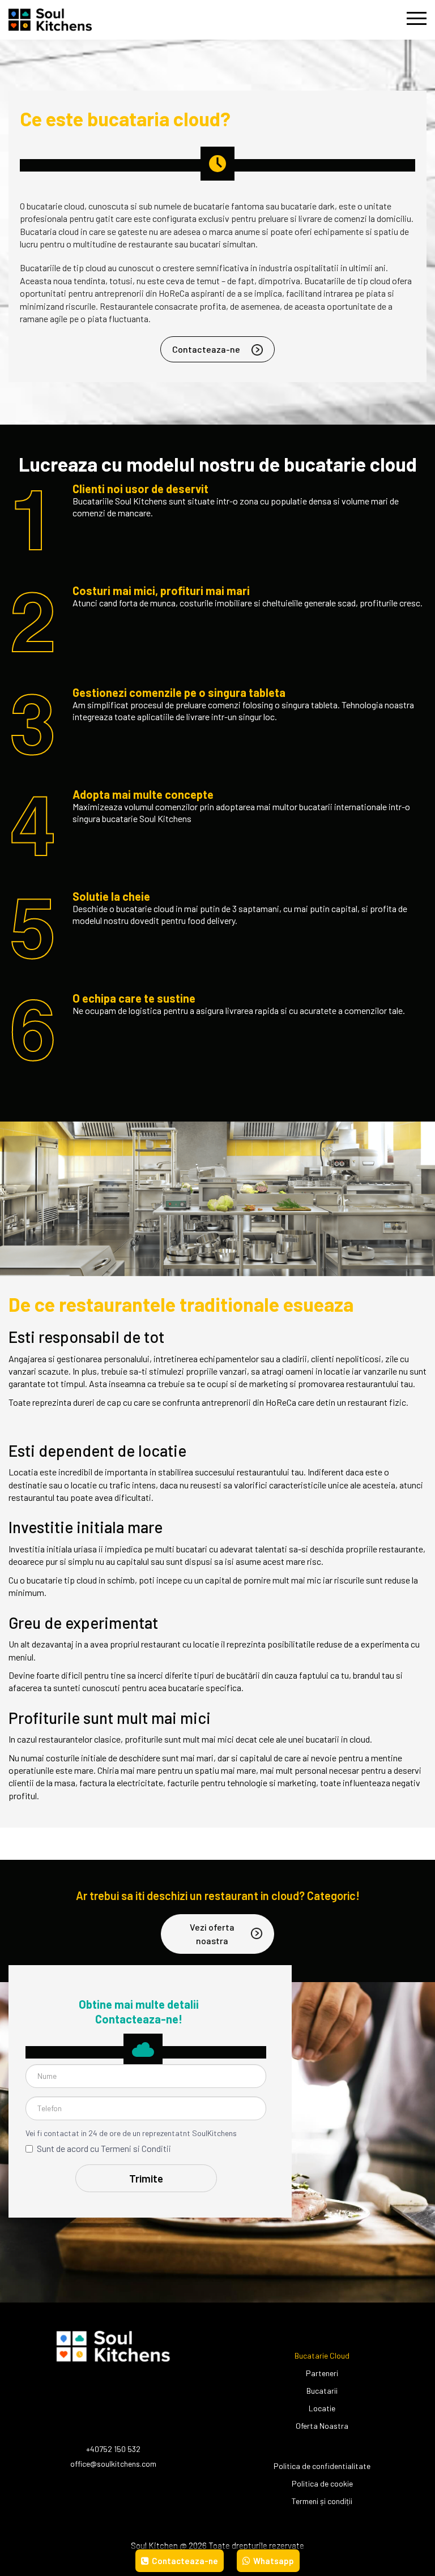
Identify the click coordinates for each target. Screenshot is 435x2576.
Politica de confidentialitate (322, 2466)
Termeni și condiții (322, 2501)
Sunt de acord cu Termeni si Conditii (104, 2148)
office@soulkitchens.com (113, 2464)
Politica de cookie (322, 2483)
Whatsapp (273, 2561)
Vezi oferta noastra (212, 1934)
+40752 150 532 (113, 2449)
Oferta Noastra (322, 2426)
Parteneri (322, 2373)
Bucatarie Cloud (322, 2355)
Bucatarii (322, 2391)
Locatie (322, 2408)
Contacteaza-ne (206, 349)
